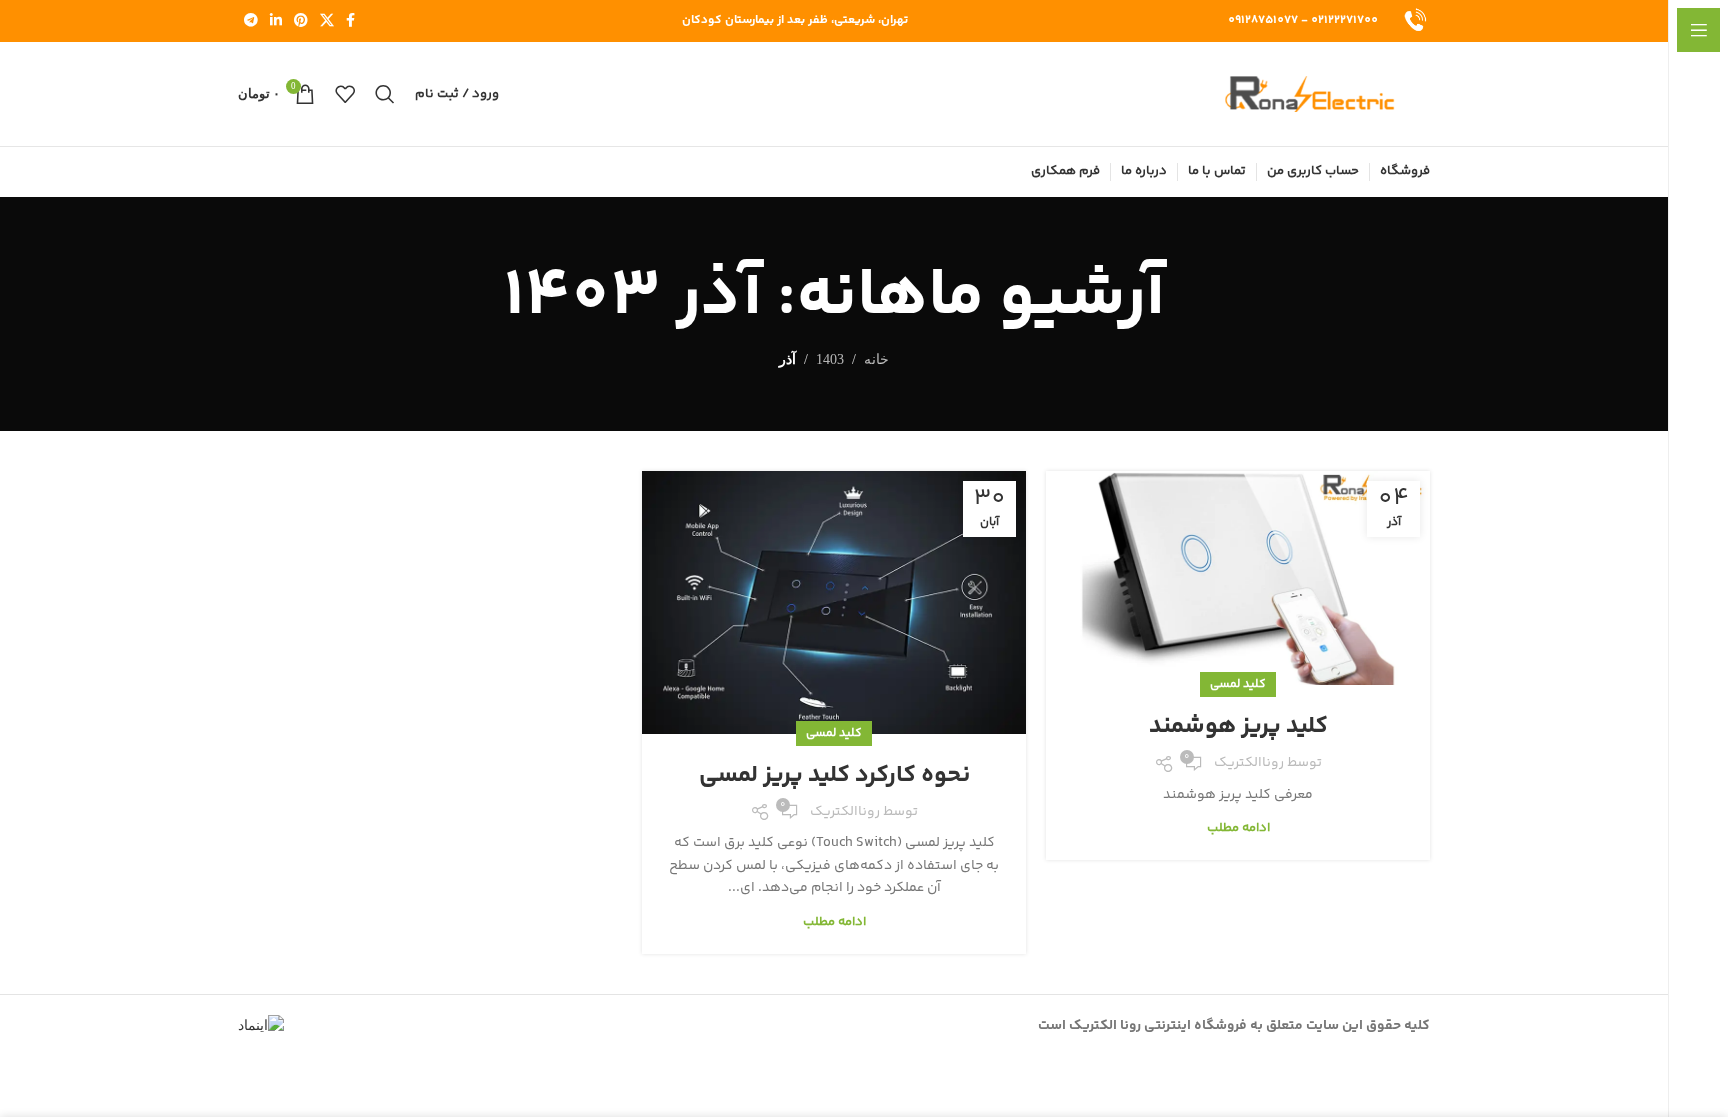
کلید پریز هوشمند (1238, 726)
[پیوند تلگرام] (251, 21)
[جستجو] (385, 94)
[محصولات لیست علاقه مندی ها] (345, 94)
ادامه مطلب (1238, 828)
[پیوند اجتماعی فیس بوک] (350, 21)
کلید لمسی (1238, 684)
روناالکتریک (1249, 763)
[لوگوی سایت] (1414, 21)
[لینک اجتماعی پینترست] (301, 21)
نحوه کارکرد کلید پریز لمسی (834, 775)
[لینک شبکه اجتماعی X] (327, 21)
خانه (876, 359)
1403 (830, 359)
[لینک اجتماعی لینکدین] (276, 21)
